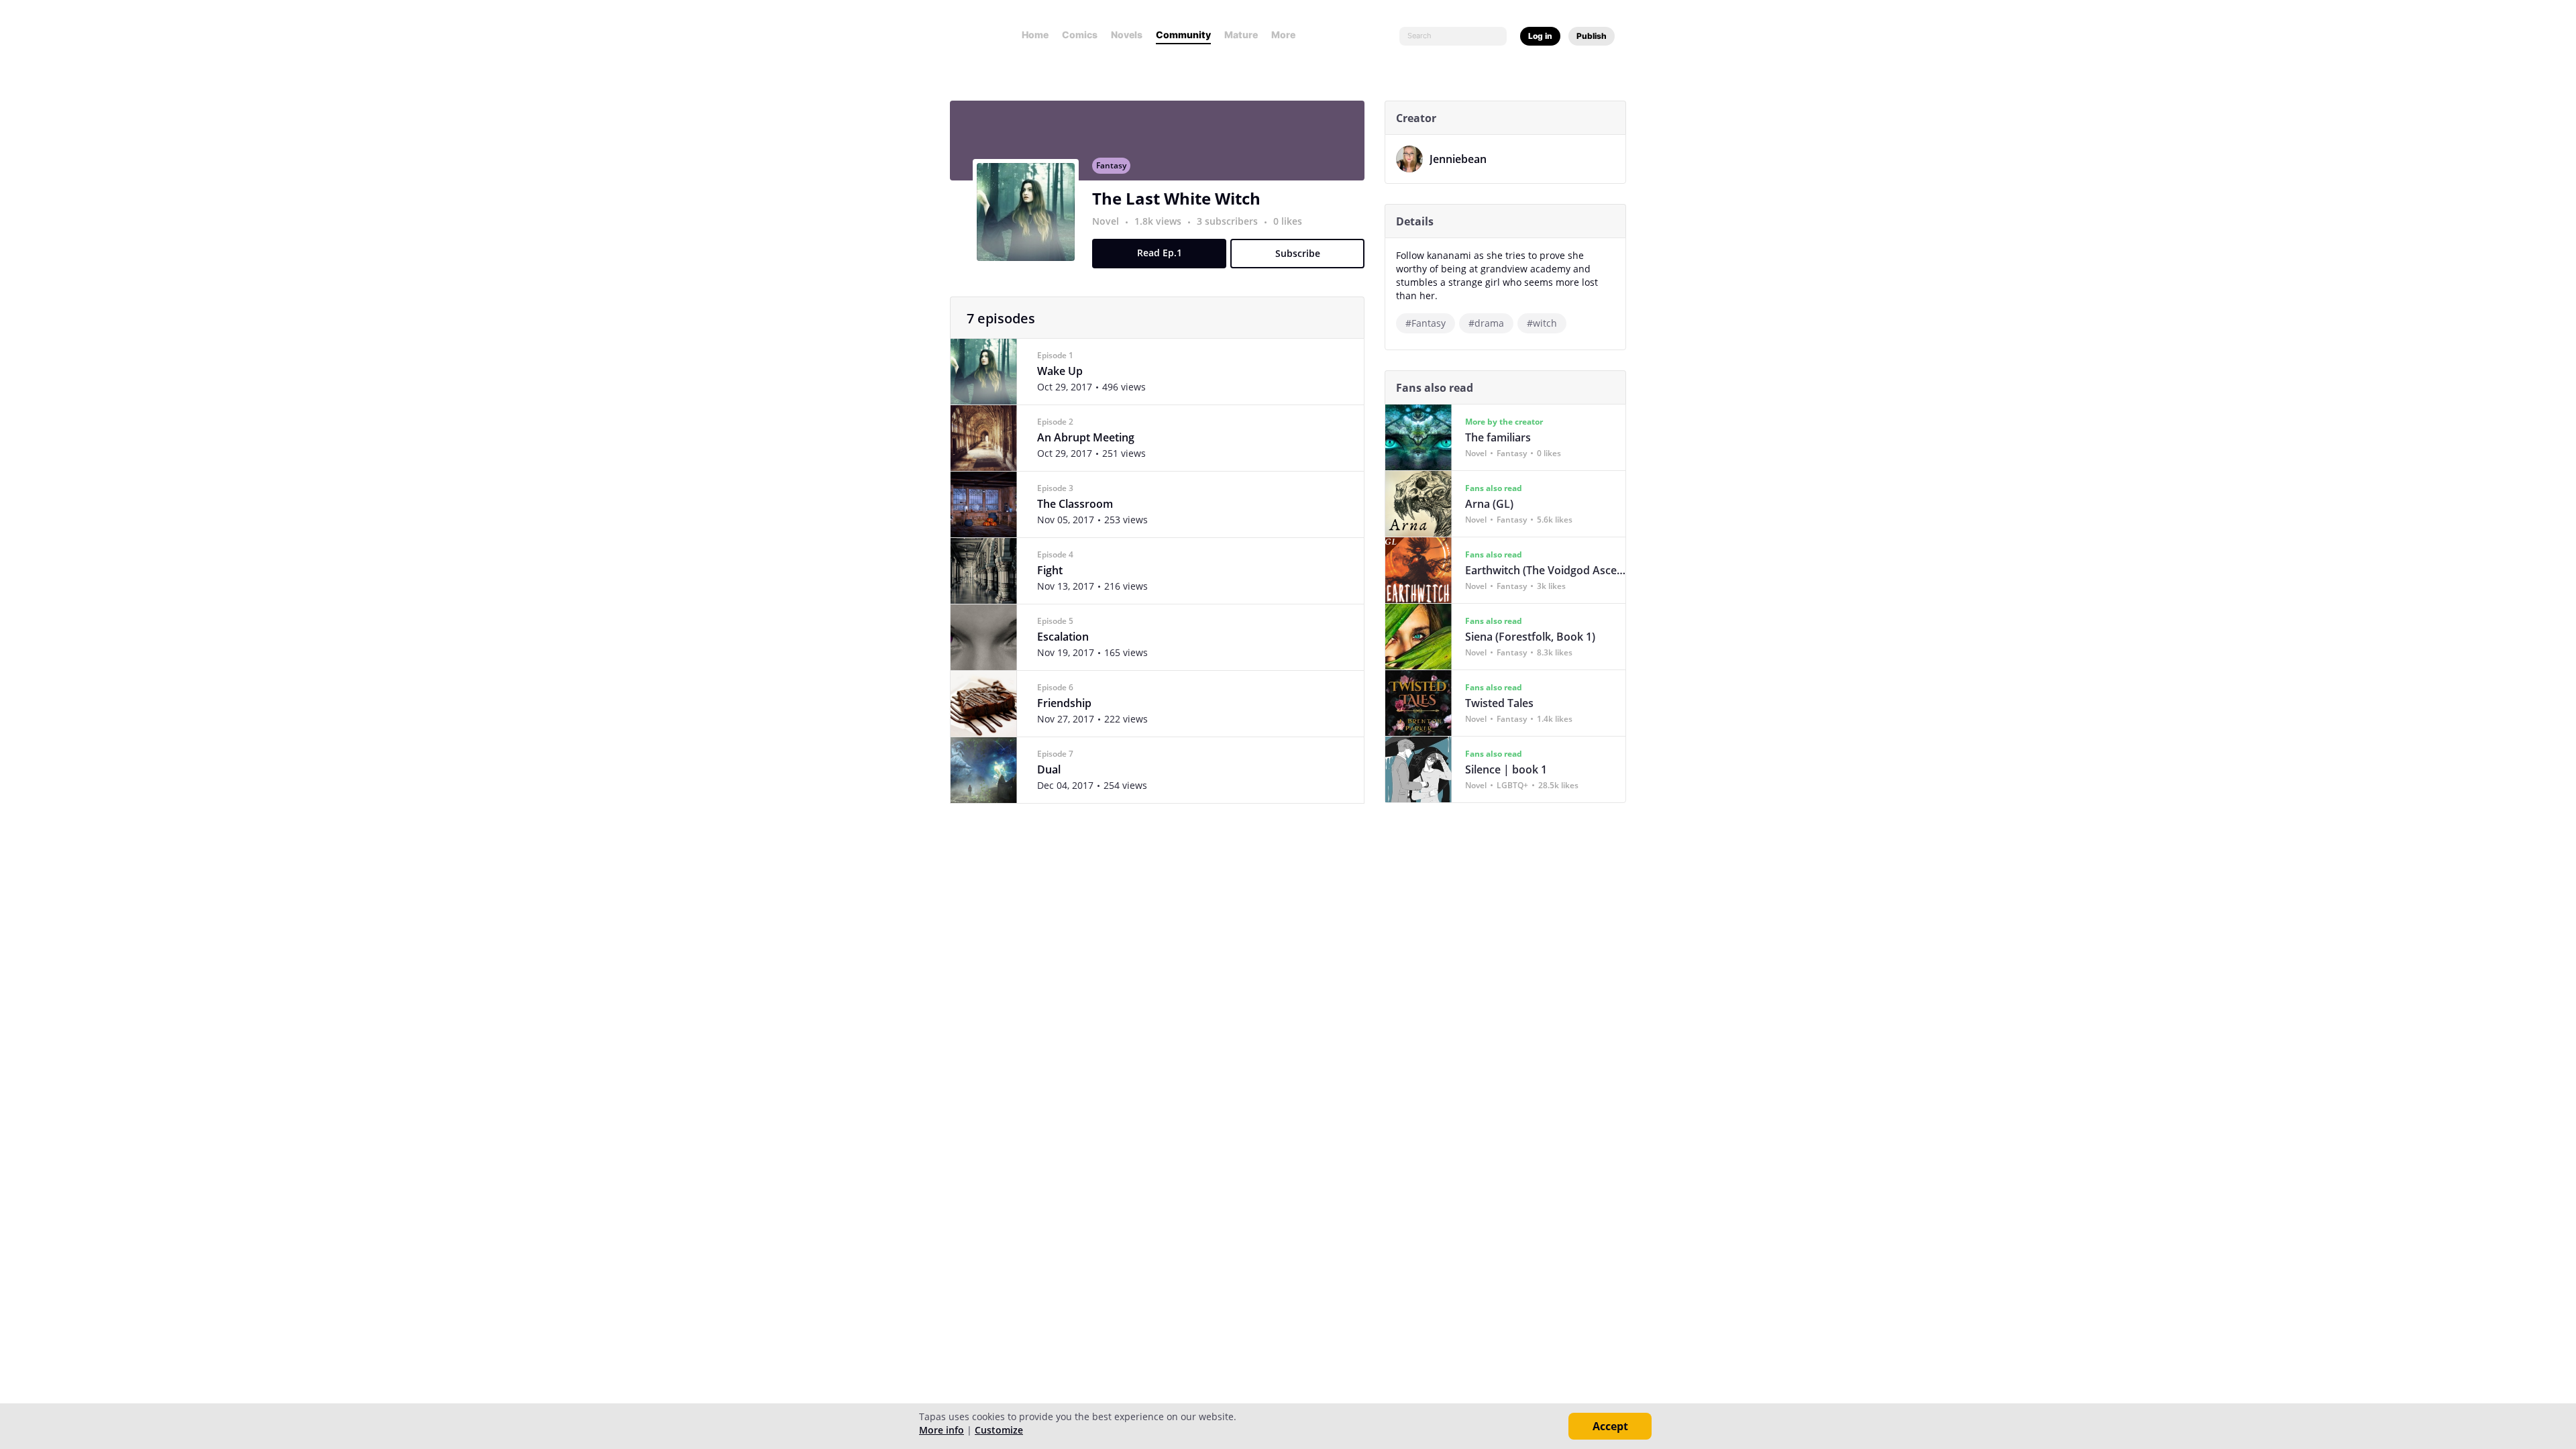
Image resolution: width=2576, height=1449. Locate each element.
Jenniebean (1458, 159)
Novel (1106, 221)
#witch (1542, 323)
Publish (1592, 36)
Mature (1241, 35)
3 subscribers (1229, 221)
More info (942, 1430)
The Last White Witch (1176, 198)
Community (1183, 35)
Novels (1127, 35)
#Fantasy (1426, 323)
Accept (1610, 1426)
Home (1035, 35)
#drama (1486, 323)
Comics (1080, 35)
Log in (1540, 36)
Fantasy (1111, 165)
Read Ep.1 (1160, 253)
